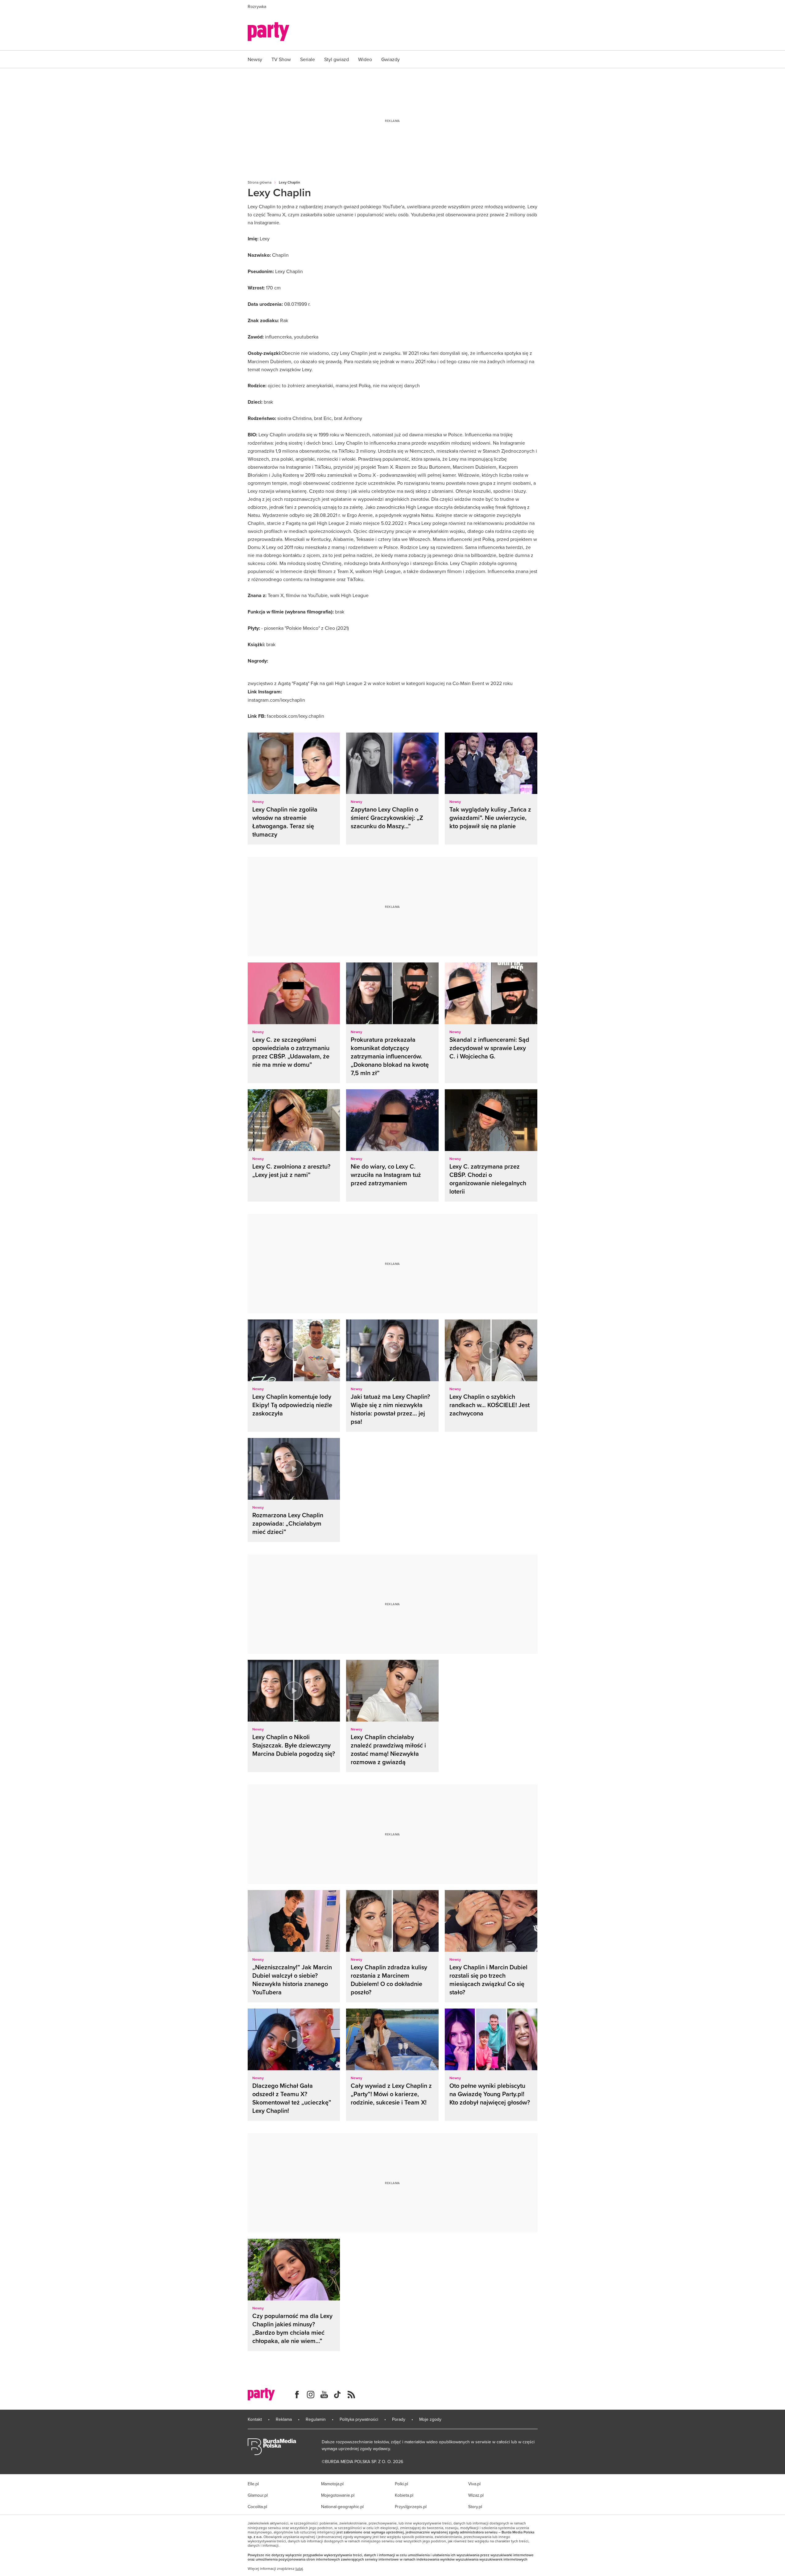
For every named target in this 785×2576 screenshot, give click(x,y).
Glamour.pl (258, 2495)
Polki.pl (401, 2484)
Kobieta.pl (404, 2495)
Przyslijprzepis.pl (411, 2507)
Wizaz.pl (476, 2495)
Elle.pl (253, 2484)
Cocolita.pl (257, 2507)
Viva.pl (474, 2484)
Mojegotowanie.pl (338, 2495)
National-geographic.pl (342, 2507)
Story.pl (475, 2507)
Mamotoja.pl (332, 2484)
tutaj (299, 2569)
